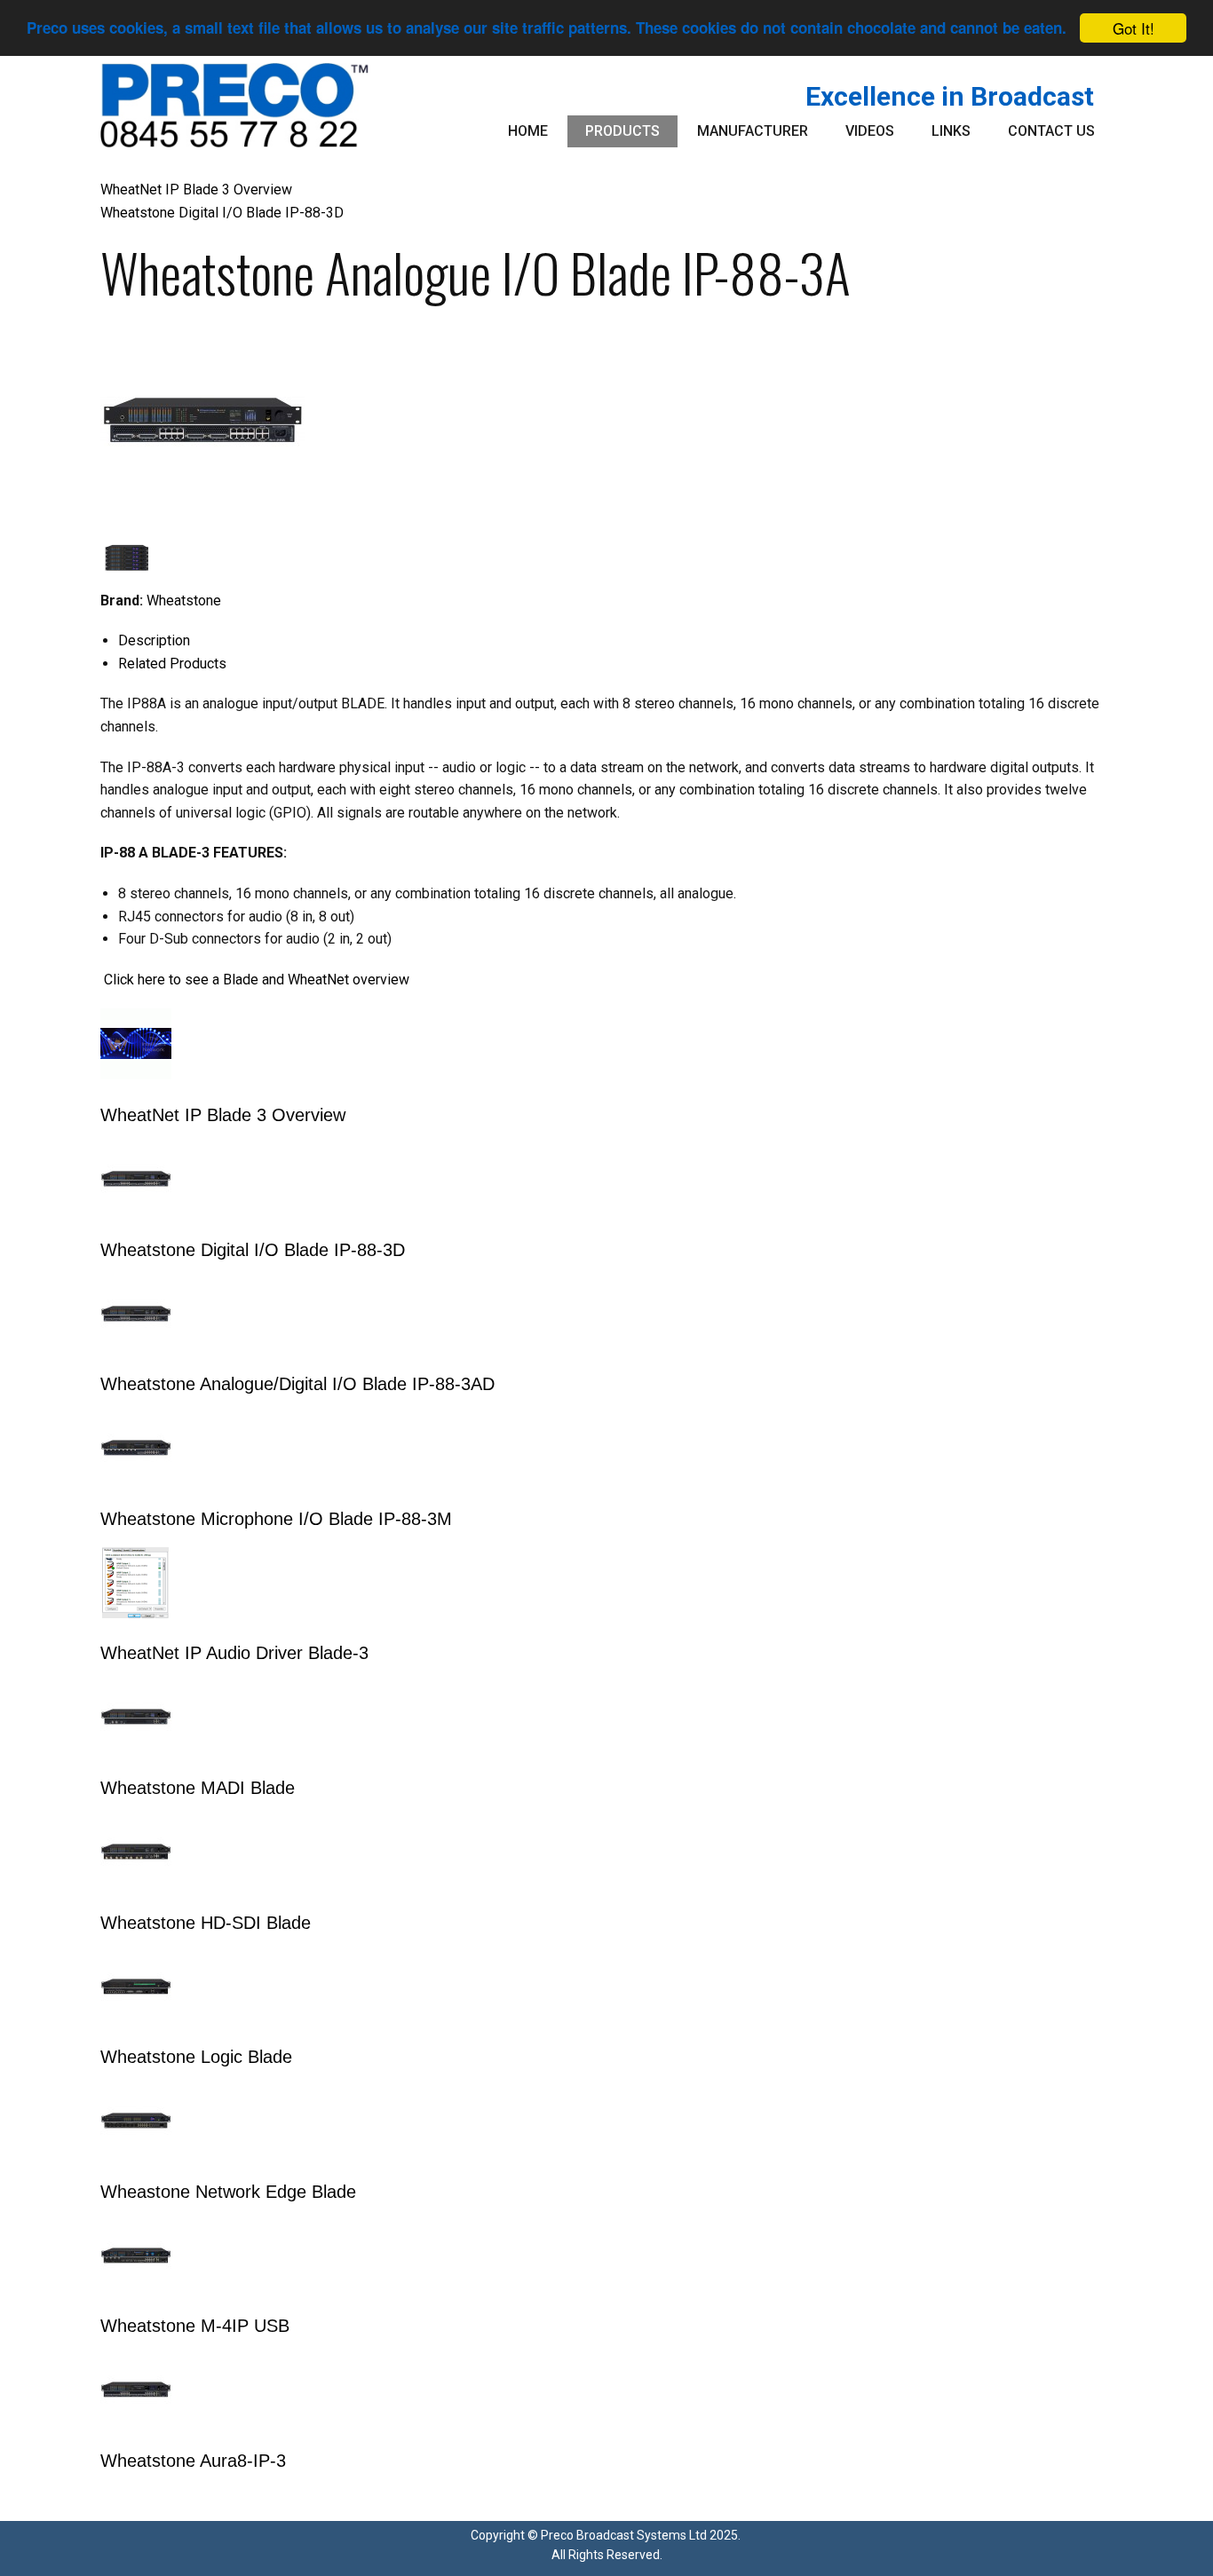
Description (154, 640)
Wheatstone (184, 601)
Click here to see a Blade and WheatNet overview (257, 980)
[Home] (235, 105)
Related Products (172, 664)
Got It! (1134, 28)
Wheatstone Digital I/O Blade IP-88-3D (222, 213)
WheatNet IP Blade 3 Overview (196, 190)
